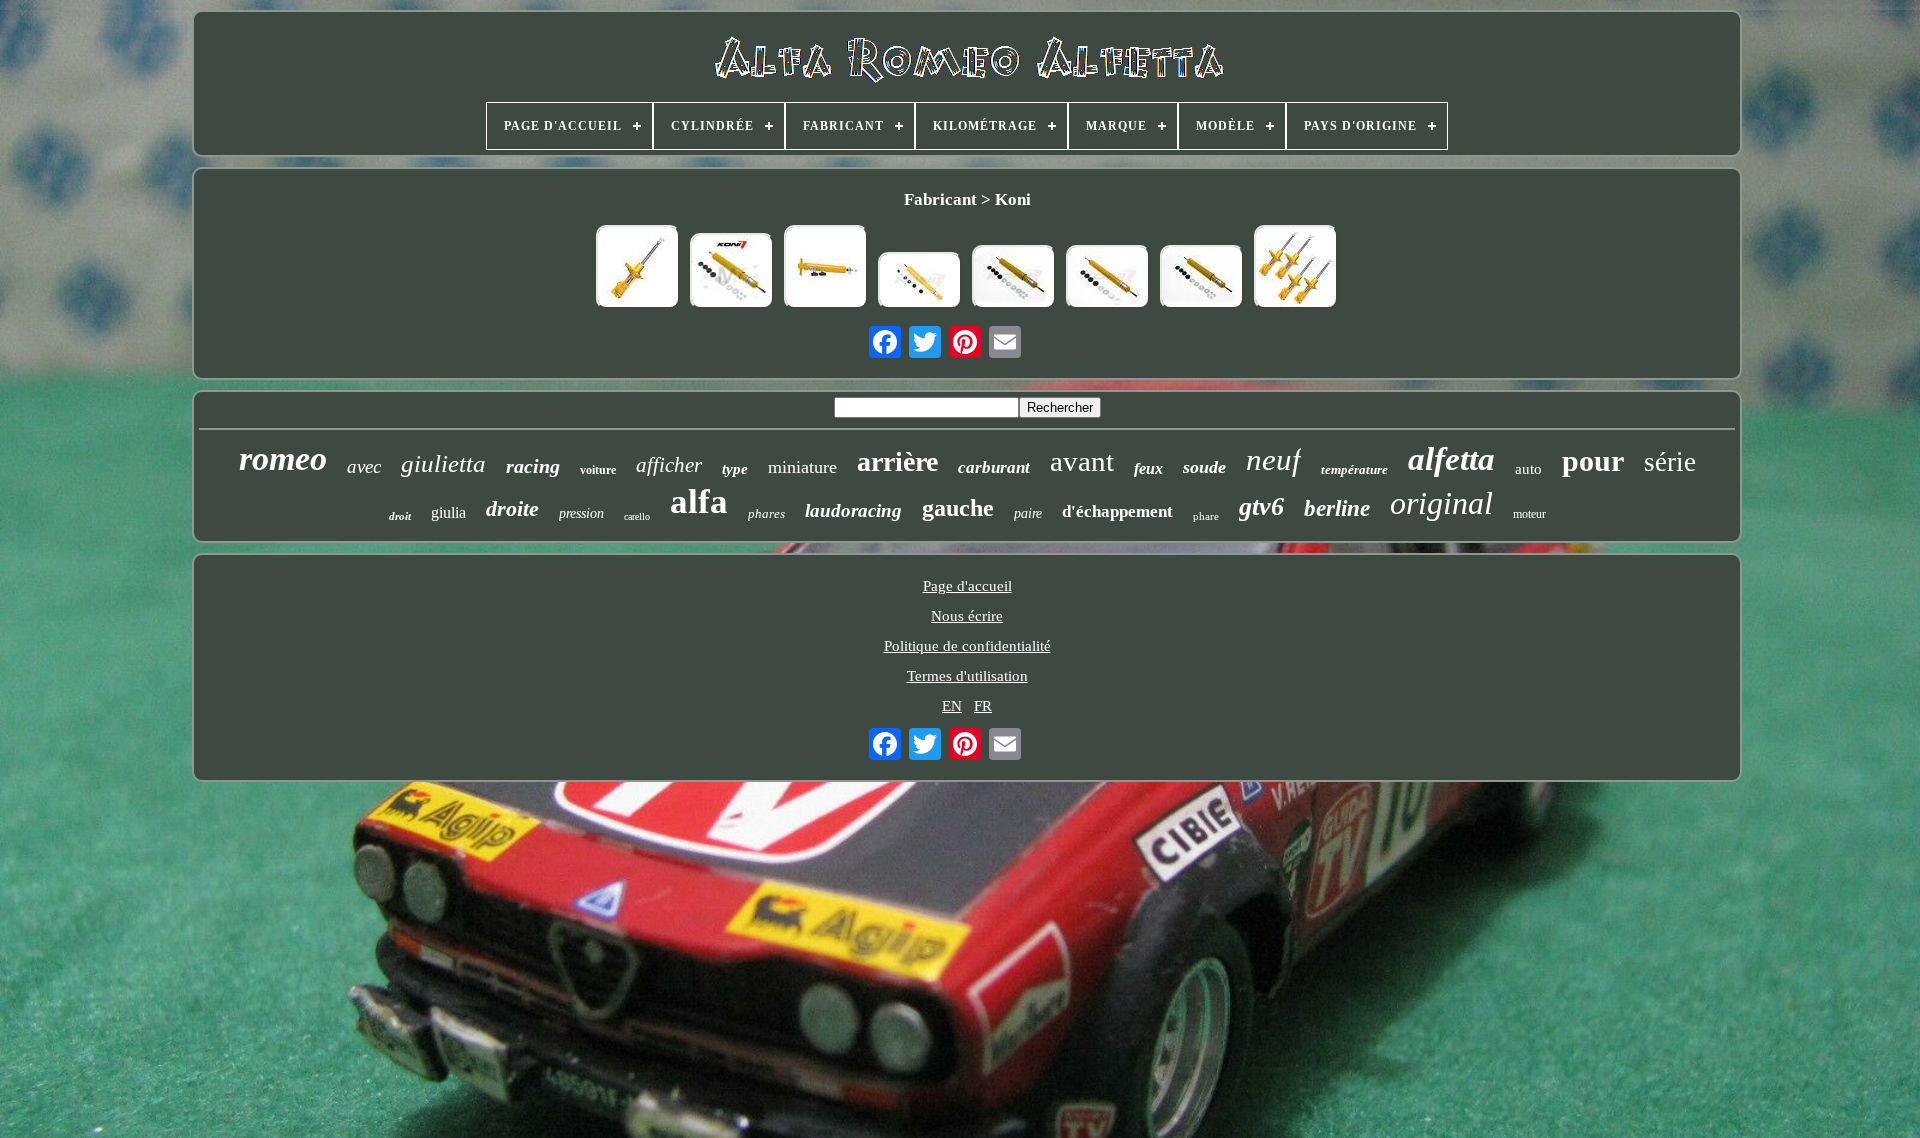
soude (1204, 467)
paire (1028, 513)
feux (1148, 468)
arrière (897, 461)
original (1441, 503)
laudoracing (853, 510)
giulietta (443, 463)
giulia (448, 512)
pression (581, 513)
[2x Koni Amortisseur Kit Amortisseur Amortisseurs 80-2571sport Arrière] (1108, 279)
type (735, 469)
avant (1082, 461)
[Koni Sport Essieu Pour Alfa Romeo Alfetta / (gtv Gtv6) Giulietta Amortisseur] (1202, 279)
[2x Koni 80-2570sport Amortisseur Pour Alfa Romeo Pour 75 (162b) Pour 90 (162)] (826, 269)
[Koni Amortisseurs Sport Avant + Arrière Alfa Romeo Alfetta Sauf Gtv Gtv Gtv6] (1296, 269)
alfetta (1451, 459)
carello (637, 516)
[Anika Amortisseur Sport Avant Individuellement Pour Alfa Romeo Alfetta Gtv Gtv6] (638, 269)
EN (952, 706)
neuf (1273, 459)
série (1670, 462)
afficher (669, 465)
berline (1337, 508)
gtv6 (1261, 506)
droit (400, 516)
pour (1593, 460)
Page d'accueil (967, 586)
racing (533, 466)
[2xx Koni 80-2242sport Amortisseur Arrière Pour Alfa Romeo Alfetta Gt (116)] (1014, 279)
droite (512, 508)
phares (766, 513)
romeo (283, 458)
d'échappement (1117, 511)
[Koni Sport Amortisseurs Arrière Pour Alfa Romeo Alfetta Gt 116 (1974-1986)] (732, 273)
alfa (699, 501)
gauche (958, 508)
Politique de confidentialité (967, 646)
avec (364, 466)
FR (983, 706)
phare (1206, 516)
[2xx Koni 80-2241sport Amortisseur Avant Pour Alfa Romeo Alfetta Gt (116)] (920, 282)
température (1354, 469)
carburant (994, 467)
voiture (598, 470)
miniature (802, 467)
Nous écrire (967, 616)
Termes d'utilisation (967, 676)
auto (1528, 469)
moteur (1529, 514)
